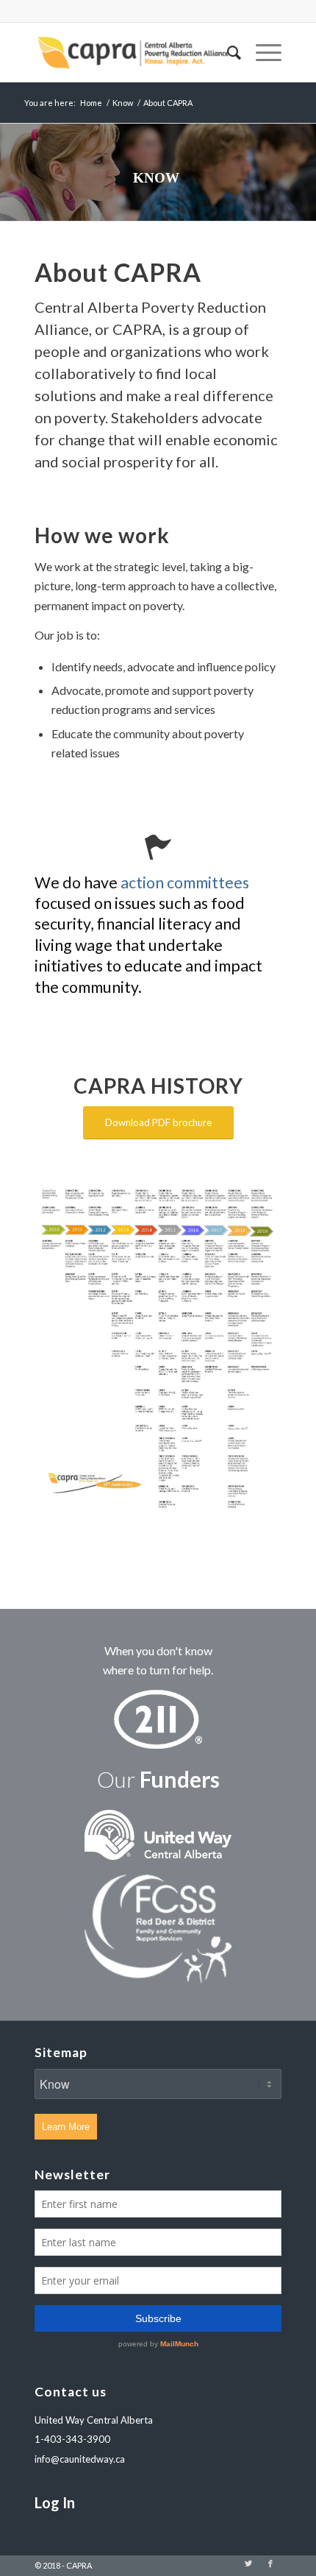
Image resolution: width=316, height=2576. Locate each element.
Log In (55, 2502)
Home (91, 103)
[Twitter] (248, 2563)
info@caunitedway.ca (80, 2459)
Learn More (66, 2127)
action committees (185, 882)
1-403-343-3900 (72, 2439)
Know (123, 103)
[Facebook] (270, 2563)
